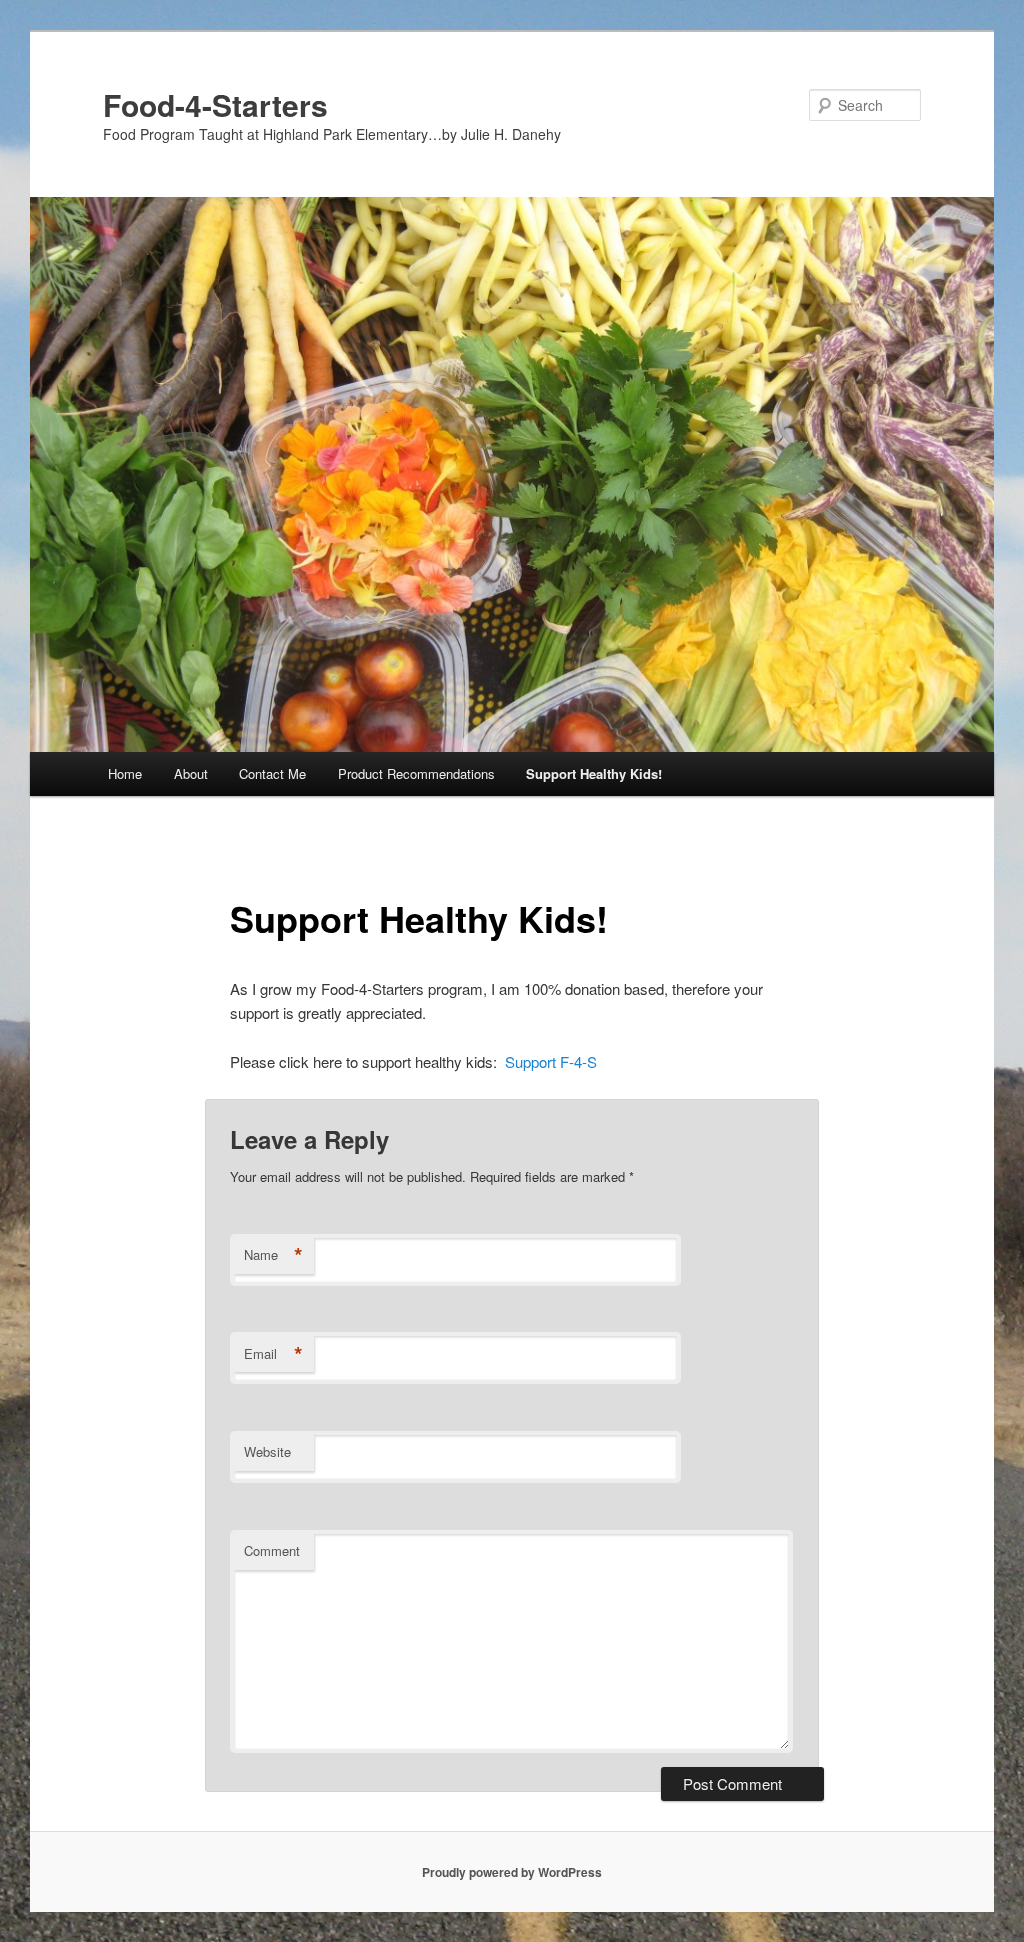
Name (273, 1255)
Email (273, 1354)
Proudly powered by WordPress (512, 1872)
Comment (272, 1550)
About (191, 773)
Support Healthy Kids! (594, 773)
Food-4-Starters (215, 104)
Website (267, 1451)
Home (125, 773)
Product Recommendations (416, 773)
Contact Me (272, 773)
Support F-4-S (551, 1061)
